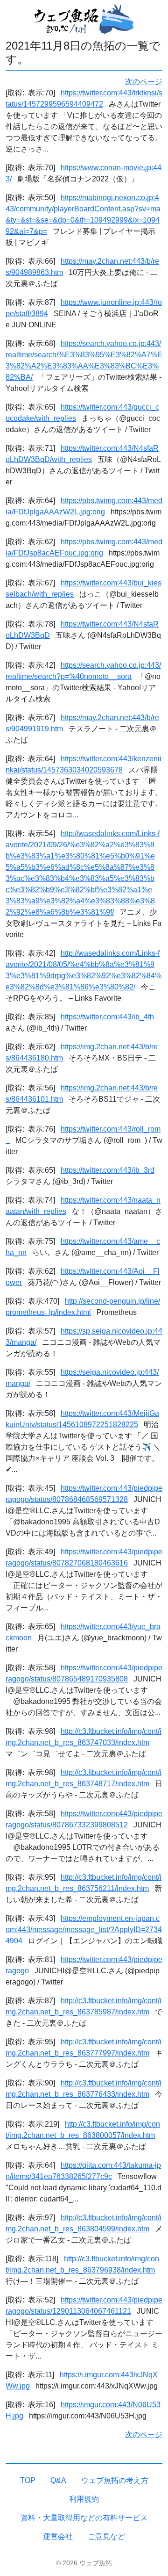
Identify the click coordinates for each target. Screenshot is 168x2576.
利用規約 (84, 2499)
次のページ (144, 82)
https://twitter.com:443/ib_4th (107, 1017)
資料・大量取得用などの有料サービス (84, 2518)
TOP (28, 2480)
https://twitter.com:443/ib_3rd (108, 1170)
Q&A (58, 2480)
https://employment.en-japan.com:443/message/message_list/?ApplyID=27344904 (84, 1930)
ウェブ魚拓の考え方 (115, 2480)
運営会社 (58, 2536)
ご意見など (106, 2536)
